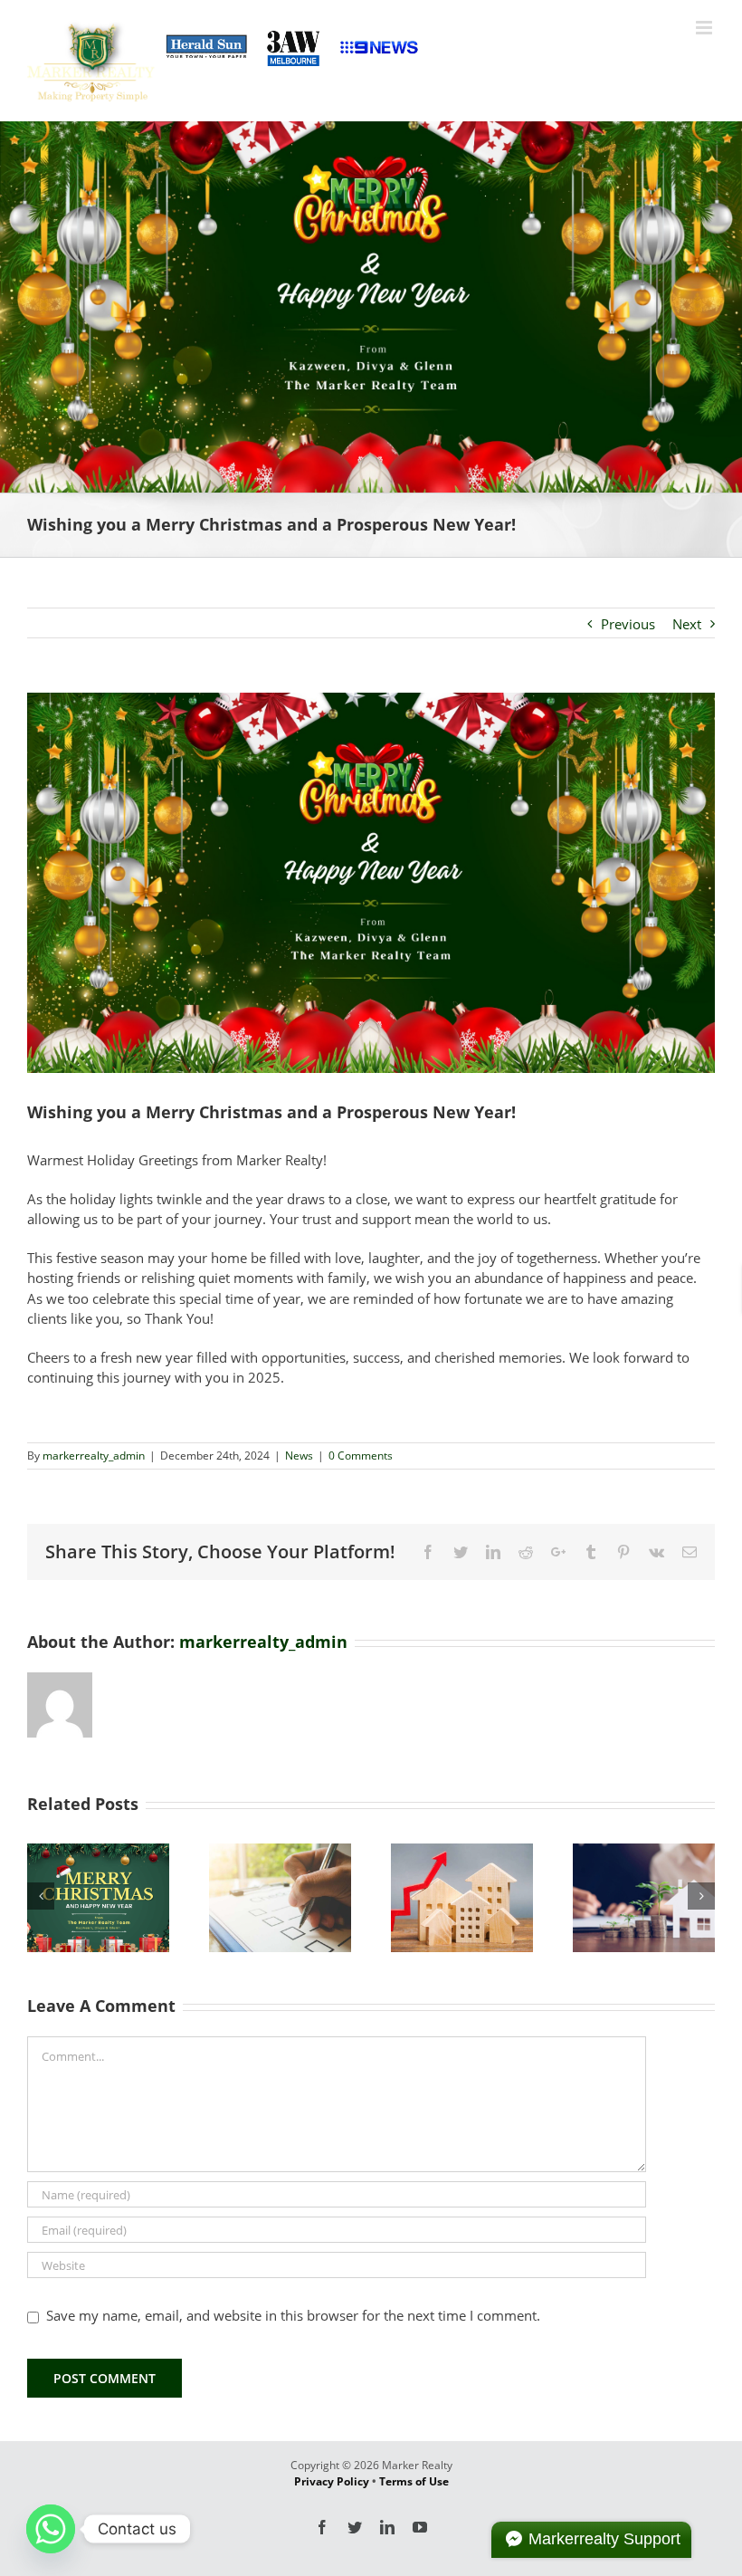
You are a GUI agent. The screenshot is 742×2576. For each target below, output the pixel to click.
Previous (628, 624)
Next (687, 624)
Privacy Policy (332, 2481)
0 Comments (361, 1456)
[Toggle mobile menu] (705, 28)
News (299, 1456)
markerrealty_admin (94, 1456)
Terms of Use (414, 2481)
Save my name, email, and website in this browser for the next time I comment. (293, 2315)
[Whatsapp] (51, 2529)
